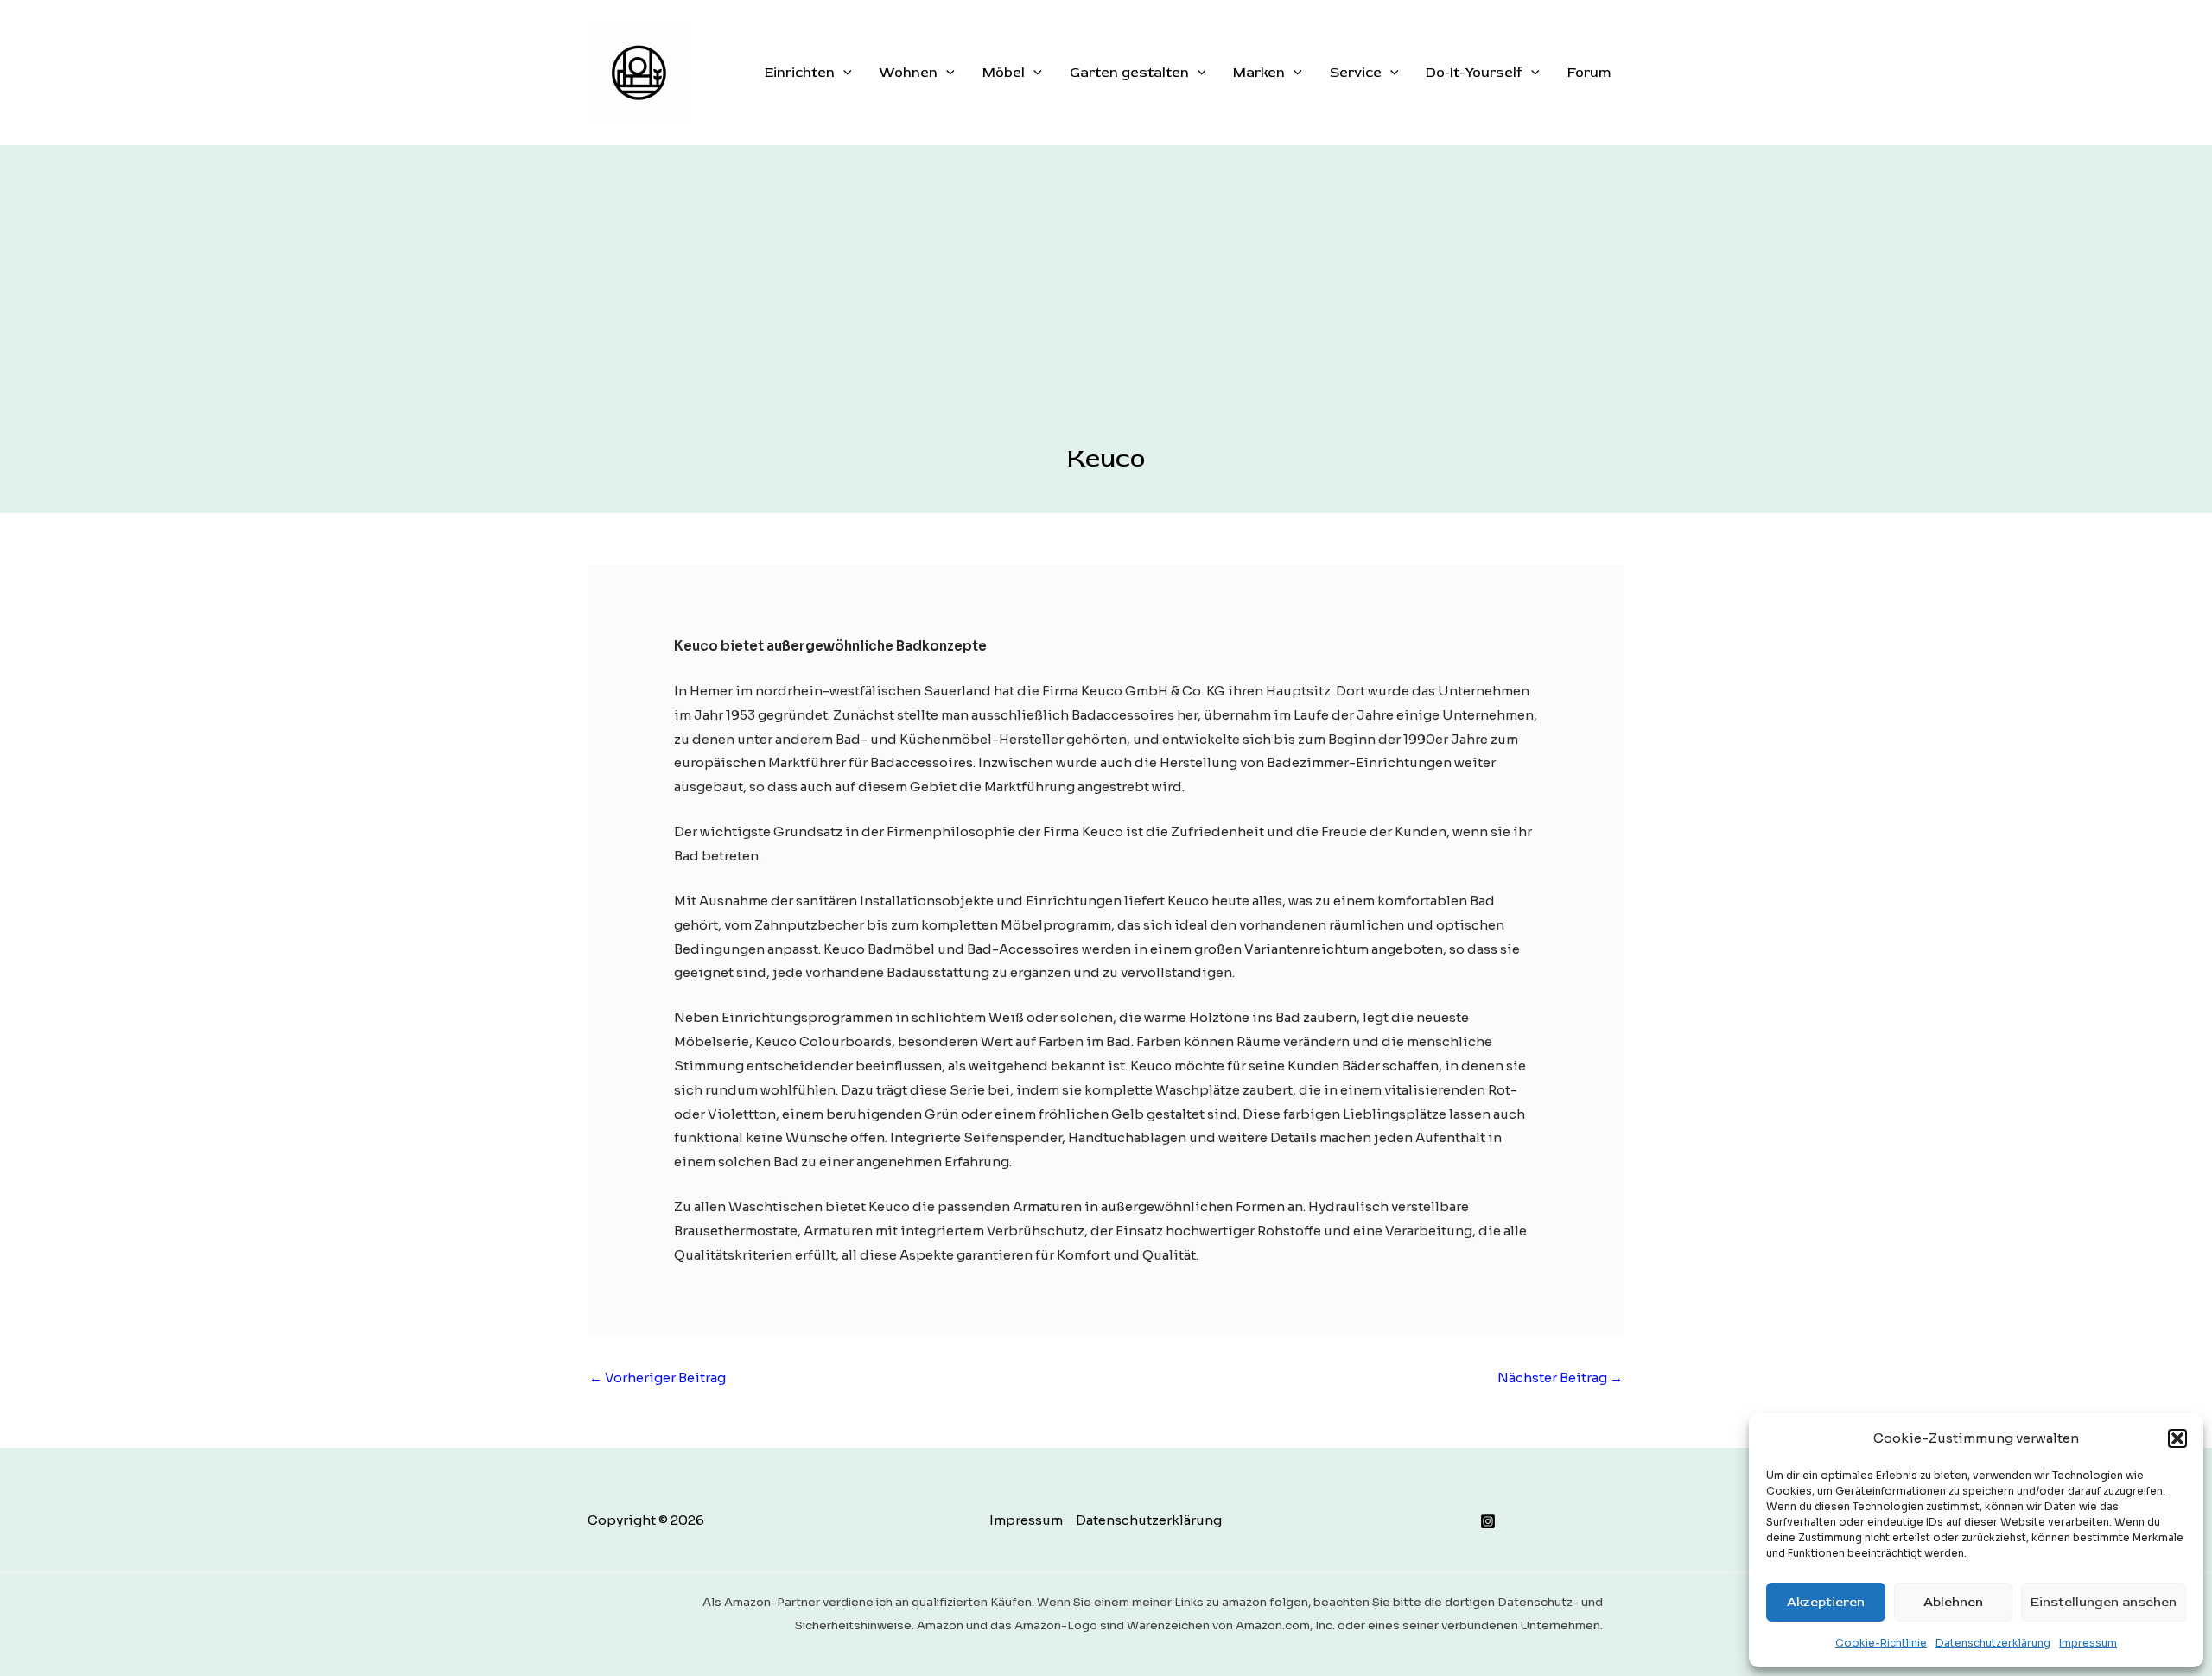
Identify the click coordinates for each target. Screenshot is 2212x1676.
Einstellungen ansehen (2104, 1602)
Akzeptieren (1826, 1602)
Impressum (2088, 1643)
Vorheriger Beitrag (658, 1378)
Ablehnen (1953, 1602)
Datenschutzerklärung (1993, 1643)
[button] (2177, 1438)
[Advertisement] (1106, 314)
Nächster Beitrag (1560, 1378)
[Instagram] (1488, 1521)
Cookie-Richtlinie (1881, 1643)
